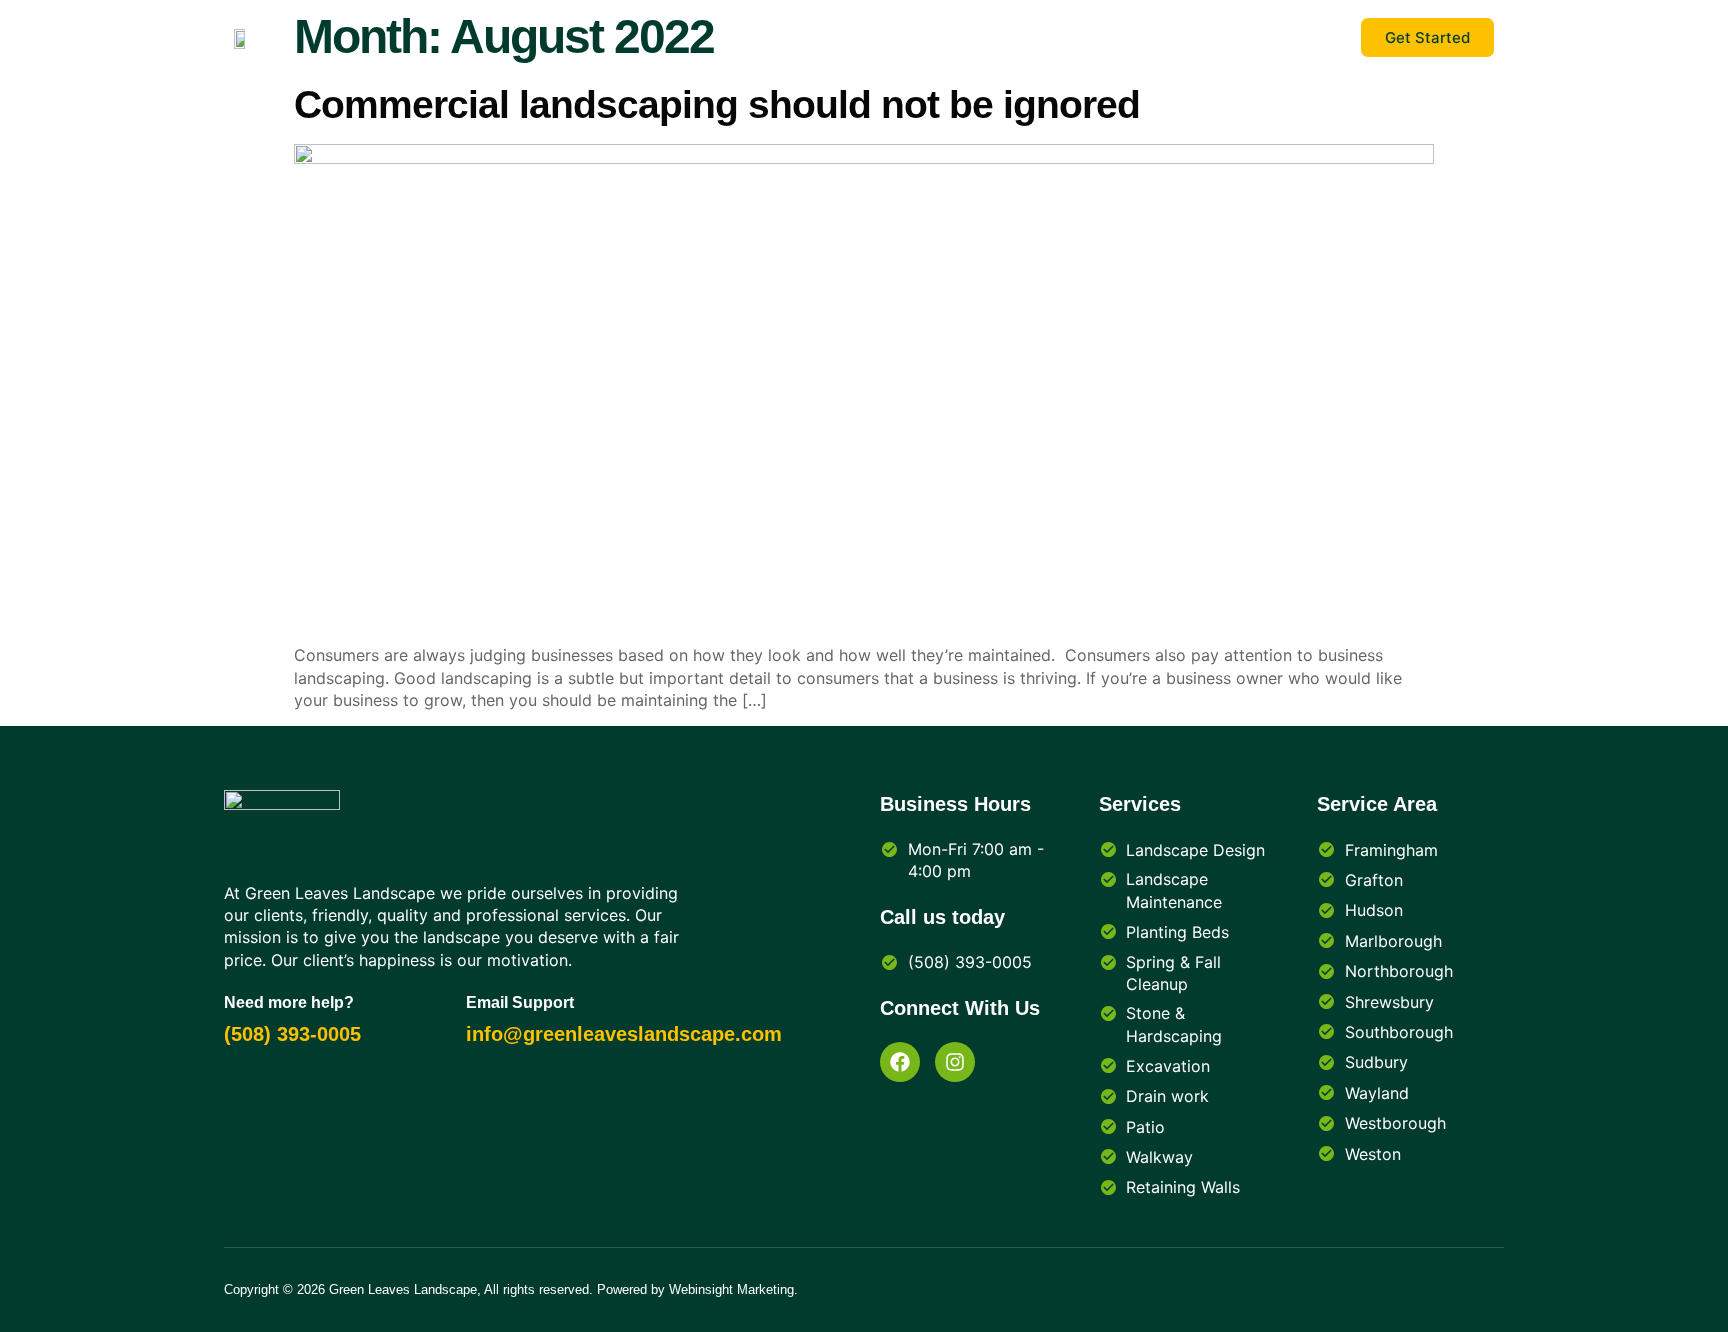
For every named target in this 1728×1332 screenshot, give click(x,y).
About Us (941, 37)
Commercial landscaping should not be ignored (717, 104)
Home (1217, 37)
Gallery (1133, 37)
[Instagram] (955, 1062)
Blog (852, 37)
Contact (1042, 37)
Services (1308, 37)
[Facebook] (900, 1062)
